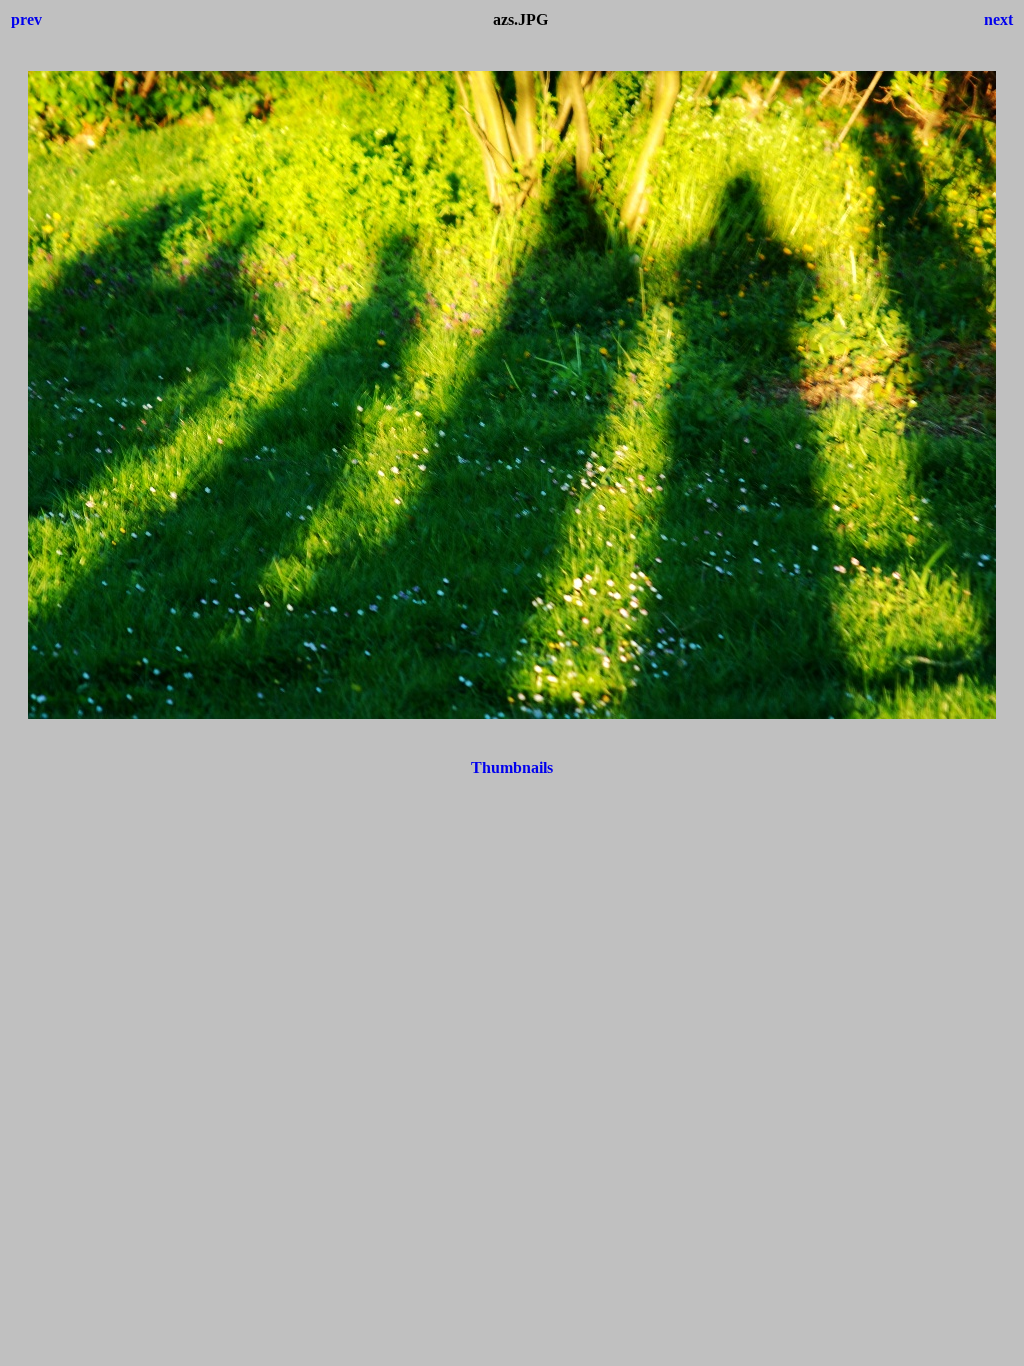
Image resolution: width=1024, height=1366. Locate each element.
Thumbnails (512, 767)
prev (26, 19)
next (998, 19)
